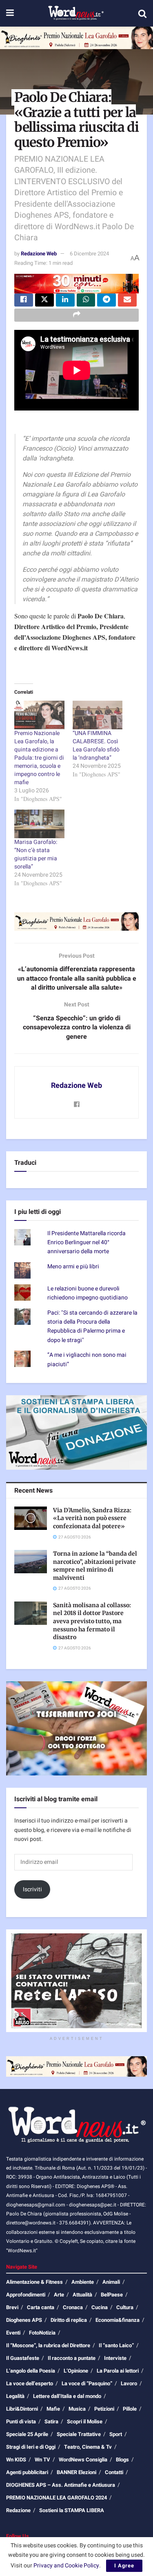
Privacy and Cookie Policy (66, 2566)
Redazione (18, 2510)
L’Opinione (76, 2371)
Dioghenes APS (24, 2320)
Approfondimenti (26, 2295)
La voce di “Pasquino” (87, 2383)
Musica (77, 2409)
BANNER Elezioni (76, 2472)
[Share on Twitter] (44, 300)
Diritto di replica (69, 2320)
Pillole (130, 2409)
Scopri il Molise (85, 2421)
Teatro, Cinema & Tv (88, 2447)
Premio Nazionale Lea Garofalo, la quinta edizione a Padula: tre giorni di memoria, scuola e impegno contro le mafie (39, 758)
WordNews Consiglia (83, 2460)
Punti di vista (21, 2421)
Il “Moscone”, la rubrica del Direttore (48, 2345)
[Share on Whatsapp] (86, 300)
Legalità (15, 2396)
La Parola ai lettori (118, 2371)
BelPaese (112, 2295)
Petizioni (104, 2409)
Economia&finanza (118, 2320)
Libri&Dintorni (22, 2409)
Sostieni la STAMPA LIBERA (72, 2510)
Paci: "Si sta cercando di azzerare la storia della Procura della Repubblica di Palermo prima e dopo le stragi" (92, 1326)
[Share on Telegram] (106, 300)
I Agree (124, 2566)
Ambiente (83, 2282)
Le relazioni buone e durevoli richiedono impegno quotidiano (88, 1293)
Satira (51, 2421)
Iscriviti (32, 1889)
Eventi (13, 2333)
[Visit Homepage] (76, 14)
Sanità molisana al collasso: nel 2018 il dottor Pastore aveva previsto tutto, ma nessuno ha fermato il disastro (92, 1621)
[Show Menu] (10, 13)
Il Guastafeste (23, 2358)
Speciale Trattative (79, 2434)
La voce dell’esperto (30, 2383)
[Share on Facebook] (24, 300)
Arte (59, 2295)
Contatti (114, 2472)
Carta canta (41, 2307)
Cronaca (73, 2307)
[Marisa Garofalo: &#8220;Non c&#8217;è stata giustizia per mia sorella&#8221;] (39, 824)
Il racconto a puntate (72, 2358)
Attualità (82, 2295)
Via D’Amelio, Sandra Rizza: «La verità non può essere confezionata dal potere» (92, 1518)
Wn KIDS (16, 2460)
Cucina (100, 2307)
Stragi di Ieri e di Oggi (31, 2447)
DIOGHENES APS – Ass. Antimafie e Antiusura (61, 2485)
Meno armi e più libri (73, 1267)
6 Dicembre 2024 (89, 254)
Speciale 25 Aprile (27, 2434)
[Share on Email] (127, 300)
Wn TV (42, 2460)
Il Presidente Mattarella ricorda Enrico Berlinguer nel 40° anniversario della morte (86, 1243)
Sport (116, 2434)
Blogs (122, 2460)
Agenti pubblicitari (27, 2472)
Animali (111, 2282)
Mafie (53, 2409)
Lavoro (129, 2383)
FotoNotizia (42, 2333)
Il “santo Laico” (116, 2345)
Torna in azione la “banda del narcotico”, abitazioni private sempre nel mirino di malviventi (95, 1566)
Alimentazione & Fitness (34, 2282)
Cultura (125, 2307)
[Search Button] (142, 14)
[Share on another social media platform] (76, 315)
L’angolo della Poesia (31, 2371)
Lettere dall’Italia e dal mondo (67, 2396)
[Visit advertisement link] (76, 38)
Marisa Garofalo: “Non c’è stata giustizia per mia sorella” (36, 854)
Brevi (12, 2307)
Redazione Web (39, 254)
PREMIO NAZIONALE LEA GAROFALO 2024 (57, 2498)
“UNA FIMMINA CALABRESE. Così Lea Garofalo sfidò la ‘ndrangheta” (96, 746)
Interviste (115, 2358)
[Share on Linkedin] (65, 300)
